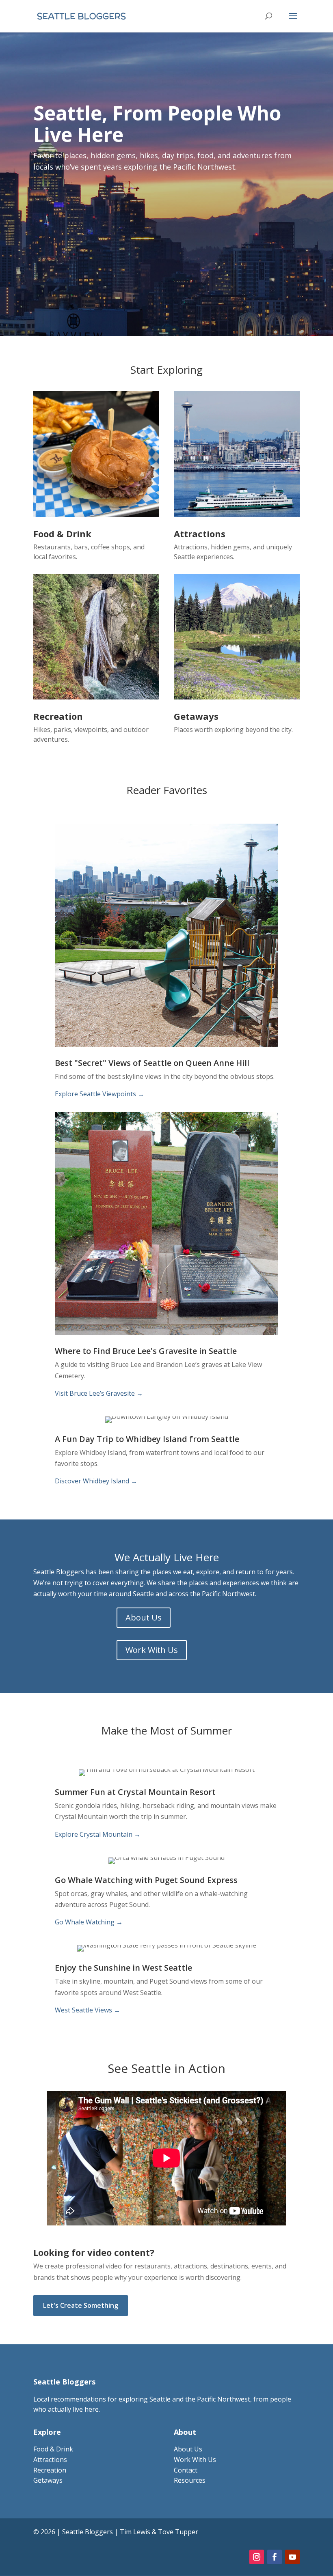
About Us (144, 1617)
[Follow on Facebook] (275, 2557)
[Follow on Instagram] (257, 2557)
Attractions (50, 2460)
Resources (190, 2480)
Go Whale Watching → (89, 1922)
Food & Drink (53, 2449)
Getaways (48, 2480)
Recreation (50, 2470)
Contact (186, 2470)
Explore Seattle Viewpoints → (99, 1094)
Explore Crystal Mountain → (98, 1834)
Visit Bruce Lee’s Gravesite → (99, 1393)
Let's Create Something (81, 2305)
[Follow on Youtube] (292, 2557)
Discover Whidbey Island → (96, 1481)
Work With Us (152, 1650)
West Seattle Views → (88, 2010)
